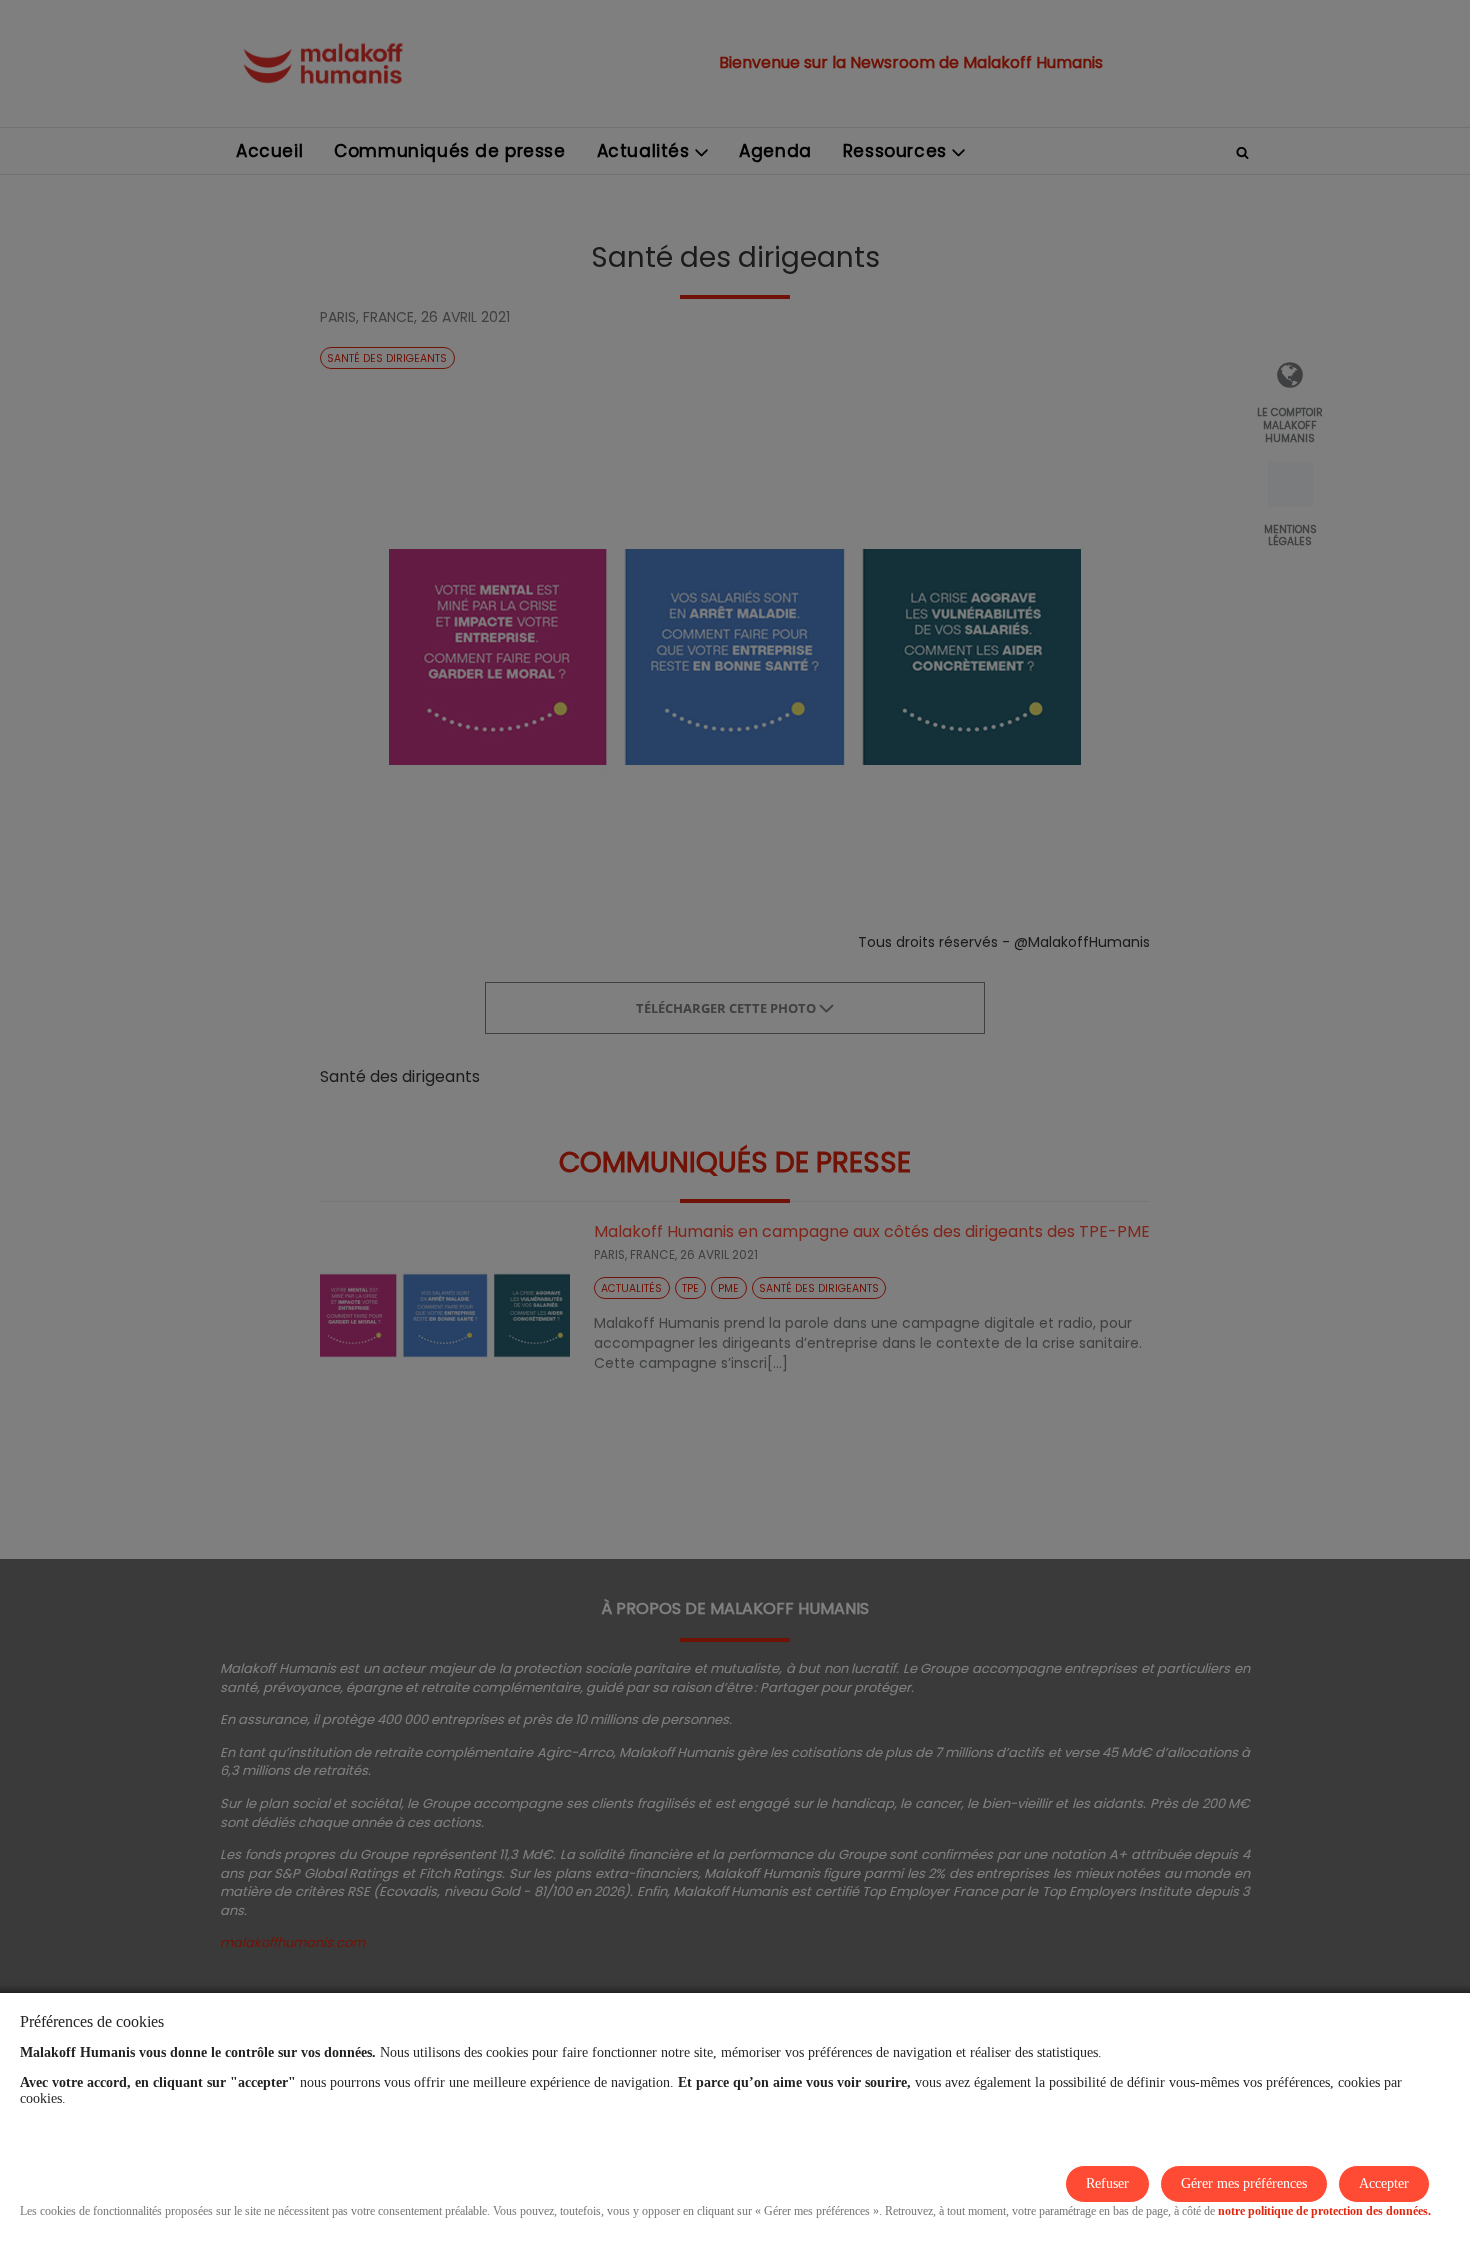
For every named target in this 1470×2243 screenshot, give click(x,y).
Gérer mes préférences (1244, 2183)
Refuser (1107, 2183)
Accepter (1384, 2183)
